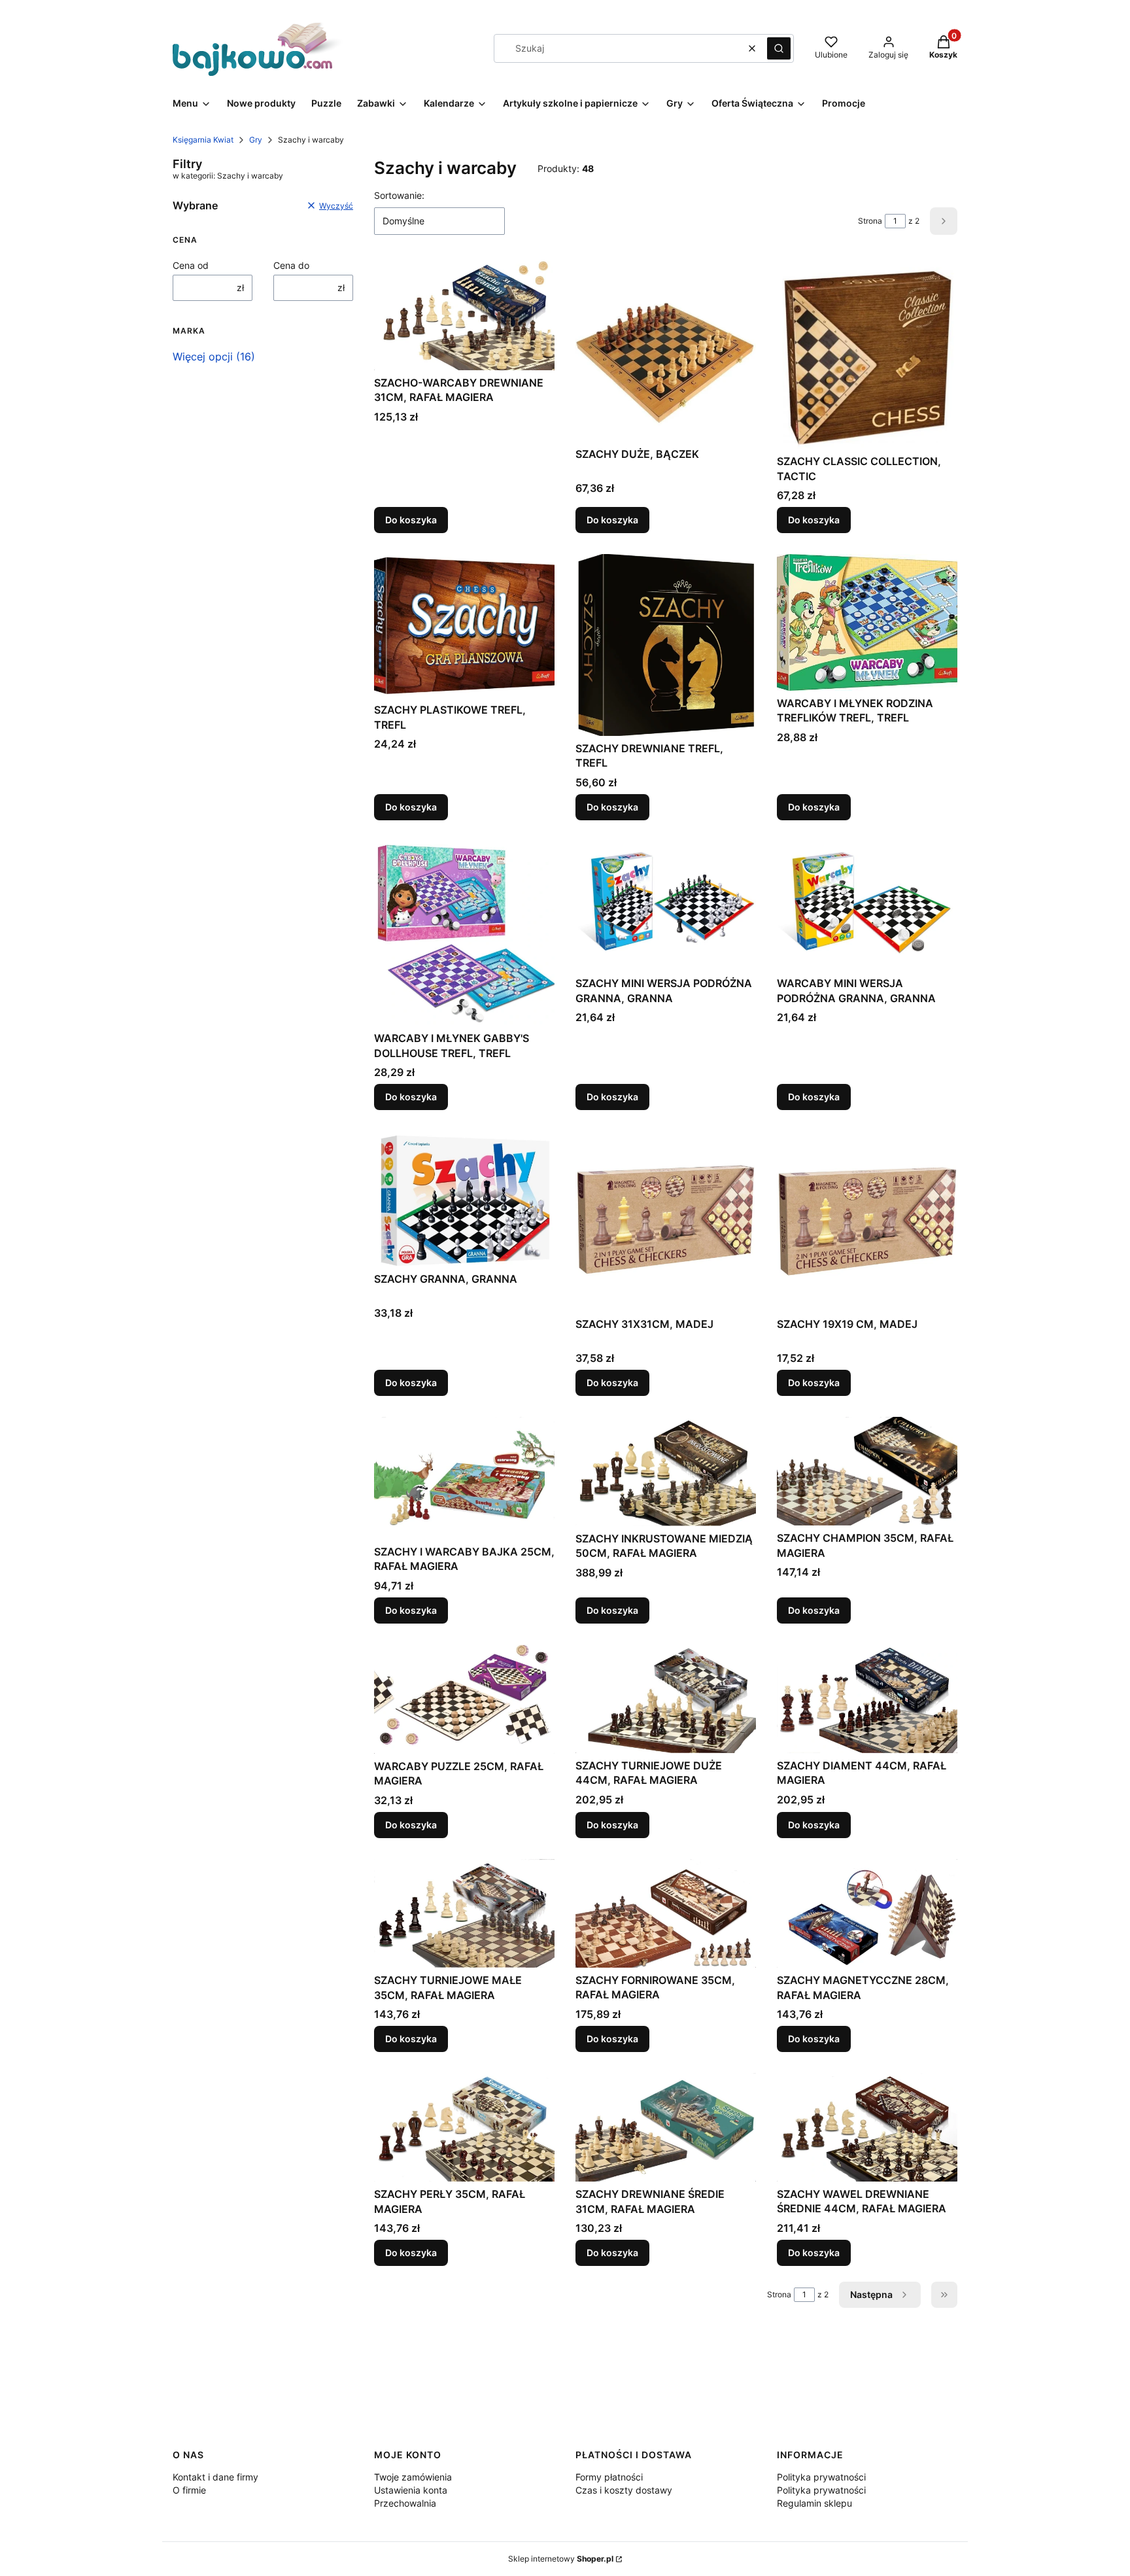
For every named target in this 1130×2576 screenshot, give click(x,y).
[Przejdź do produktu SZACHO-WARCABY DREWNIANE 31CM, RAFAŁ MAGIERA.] (464, 315)
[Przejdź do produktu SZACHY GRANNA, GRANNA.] (464, 1198)
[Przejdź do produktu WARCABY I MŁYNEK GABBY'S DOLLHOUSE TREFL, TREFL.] (464, 933)
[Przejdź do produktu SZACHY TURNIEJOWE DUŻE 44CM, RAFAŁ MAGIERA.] (666, 1699)
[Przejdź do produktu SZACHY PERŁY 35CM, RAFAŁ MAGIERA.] (464, 2127)
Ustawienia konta (411, 2490)
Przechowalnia (405, 2503)
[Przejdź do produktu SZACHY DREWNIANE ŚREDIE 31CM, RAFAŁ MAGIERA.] (666, 2127)
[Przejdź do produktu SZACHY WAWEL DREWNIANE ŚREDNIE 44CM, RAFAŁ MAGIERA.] (867, 2127)
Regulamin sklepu (814, 2503)
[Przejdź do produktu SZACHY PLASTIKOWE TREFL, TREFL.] (464, 626)
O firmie (189, 2490)
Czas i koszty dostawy (624, 2490)
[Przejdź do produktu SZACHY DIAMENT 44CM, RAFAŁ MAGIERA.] (867, 1699)
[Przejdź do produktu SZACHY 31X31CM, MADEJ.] (666, 1221)
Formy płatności (609, 2477)
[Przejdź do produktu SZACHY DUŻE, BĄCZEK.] (666, 351)
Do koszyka (411, 520)
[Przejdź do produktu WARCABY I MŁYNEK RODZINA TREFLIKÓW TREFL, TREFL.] (867, 622)
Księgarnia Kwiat (203, 140)
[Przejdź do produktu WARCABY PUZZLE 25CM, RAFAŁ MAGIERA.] (464, 1699)
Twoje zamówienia (413, 2477)
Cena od (191, 265)
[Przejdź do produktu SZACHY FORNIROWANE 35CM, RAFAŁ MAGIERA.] (666, 1913)
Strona (870, 221)
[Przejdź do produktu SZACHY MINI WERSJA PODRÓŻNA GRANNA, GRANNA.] (666, 906)
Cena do (291, 265)
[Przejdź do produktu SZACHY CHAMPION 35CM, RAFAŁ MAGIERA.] (867, 1471)
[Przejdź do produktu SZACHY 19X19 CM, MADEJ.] (867, 1221)
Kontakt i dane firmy (215, 2477)
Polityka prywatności (821, 2477)
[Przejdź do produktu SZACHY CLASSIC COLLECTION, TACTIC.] (867, 355)
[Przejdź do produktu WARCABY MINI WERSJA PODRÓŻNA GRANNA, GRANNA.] (867, 906)
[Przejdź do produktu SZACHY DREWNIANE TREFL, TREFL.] (666, 645)
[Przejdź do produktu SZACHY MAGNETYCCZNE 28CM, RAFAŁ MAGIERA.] (867, 1913)
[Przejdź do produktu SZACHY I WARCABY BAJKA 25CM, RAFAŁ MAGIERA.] (464, 1478)
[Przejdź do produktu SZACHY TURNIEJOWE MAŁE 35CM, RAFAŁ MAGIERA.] (464, 1913)
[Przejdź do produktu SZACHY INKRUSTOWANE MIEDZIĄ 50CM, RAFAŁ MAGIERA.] (666, 1471)
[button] (779, 48)
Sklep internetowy (561, 2559)
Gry (256, 140)
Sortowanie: (399, 195)
